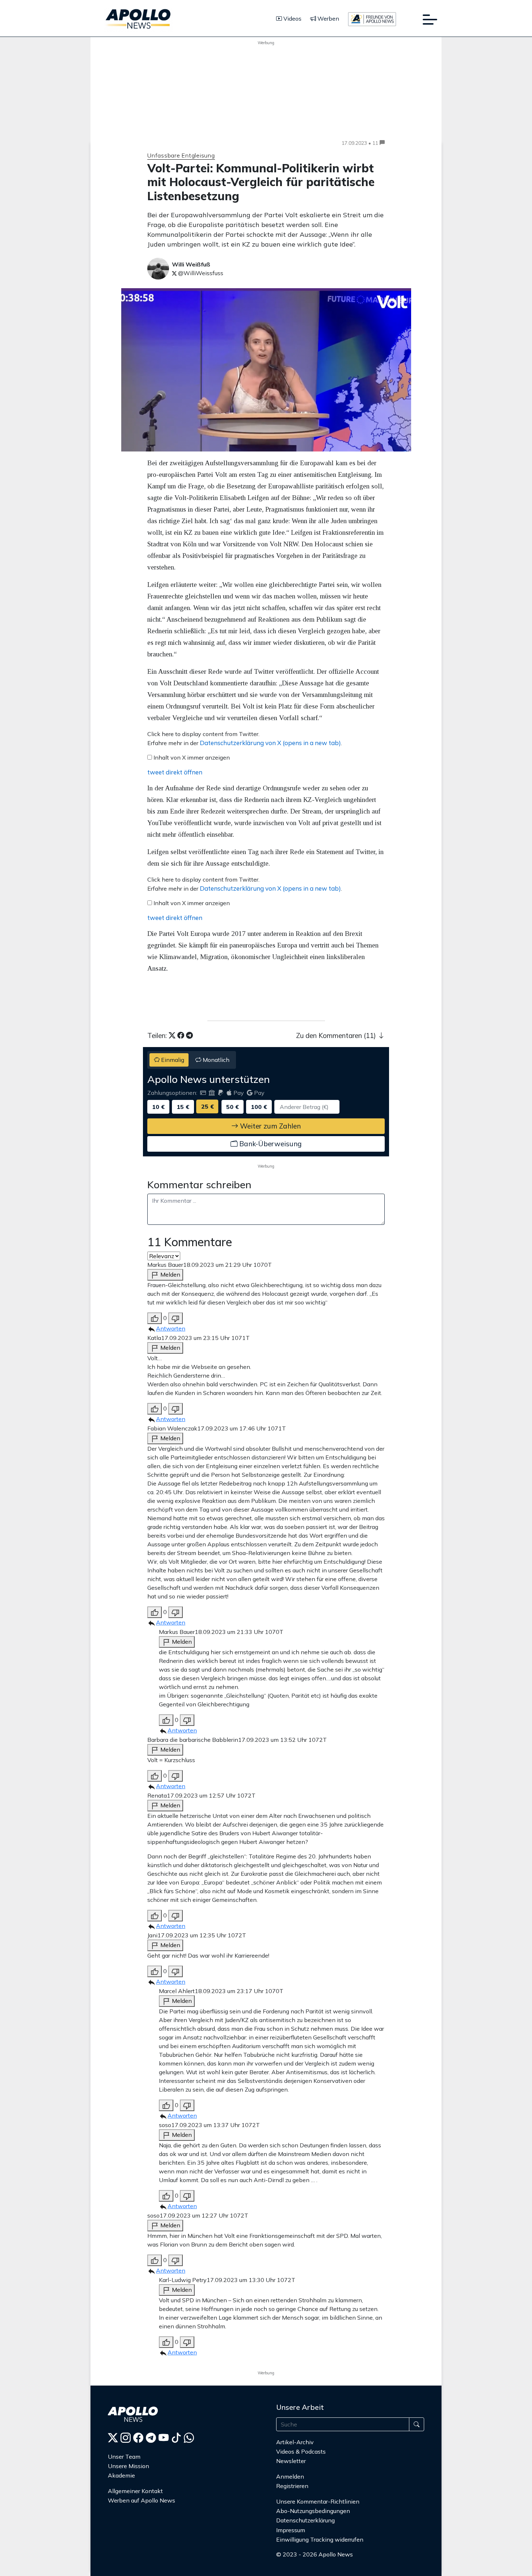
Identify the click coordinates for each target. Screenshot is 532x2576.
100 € (259, 1107)
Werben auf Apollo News (142, 2500)
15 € (183, 1107)
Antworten (171, 1328)
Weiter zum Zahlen (269, 1126)
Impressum (291, 2530)
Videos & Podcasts (301, 2451)
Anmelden (291, 2476)
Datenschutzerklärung (305, 2520)
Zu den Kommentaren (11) (337, 1035)
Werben (328, 18)
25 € (208, 1106)
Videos (292, 18)
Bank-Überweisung (269, 1144)
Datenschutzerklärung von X (270, 743)
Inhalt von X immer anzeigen (192, 757)
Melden (170, 1274)
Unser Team (124, 2457)
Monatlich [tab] (215, 1060)
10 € (158, 1107)
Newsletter (291, 2461)
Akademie (121, 2475)
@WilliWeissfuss (200, 273)
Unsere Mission (128, 2466)
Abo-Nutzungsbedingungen (313, 2511)
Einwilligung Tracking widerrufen (320, 2539)
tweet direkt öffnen (175, 772)
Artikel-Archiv (295, 2442)
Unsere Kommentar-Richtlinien (318, 2501)
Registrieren (292, 2486)
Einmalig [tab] (172, 1060)
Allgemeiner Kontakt (135, 2491)
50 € (233, 1107)
